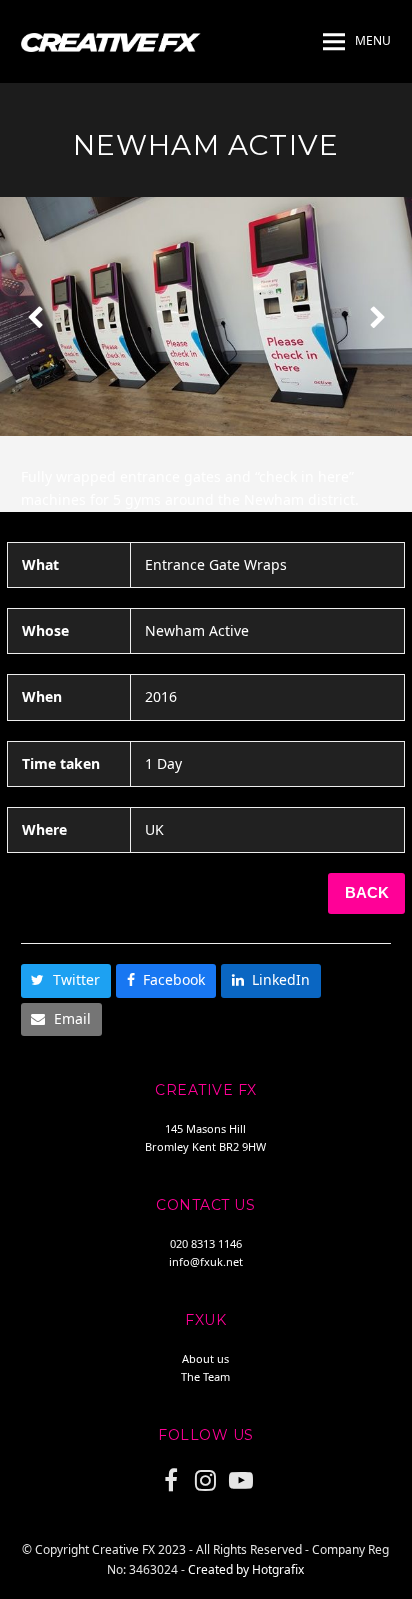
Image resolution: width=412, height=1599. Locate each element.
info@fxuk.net (206, 1261)
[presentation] (35, 317)
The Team (205, 1376)
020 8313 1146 (206, 1243)
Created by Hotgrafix (246, 1569)
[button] (357, 42)
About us (205, 1358)
